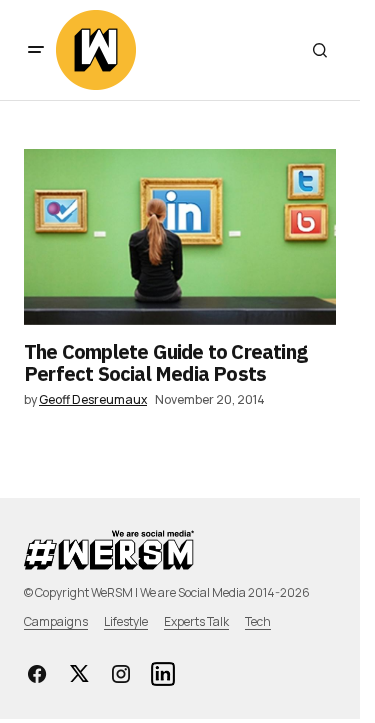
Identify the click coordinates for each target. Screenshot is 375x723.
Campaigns (56, 621)
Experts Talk (196, 621)
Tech (258, 621)
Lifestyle (126, 621)
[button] (36, 50)
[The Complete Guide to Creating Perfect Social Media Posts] (180, 237)
